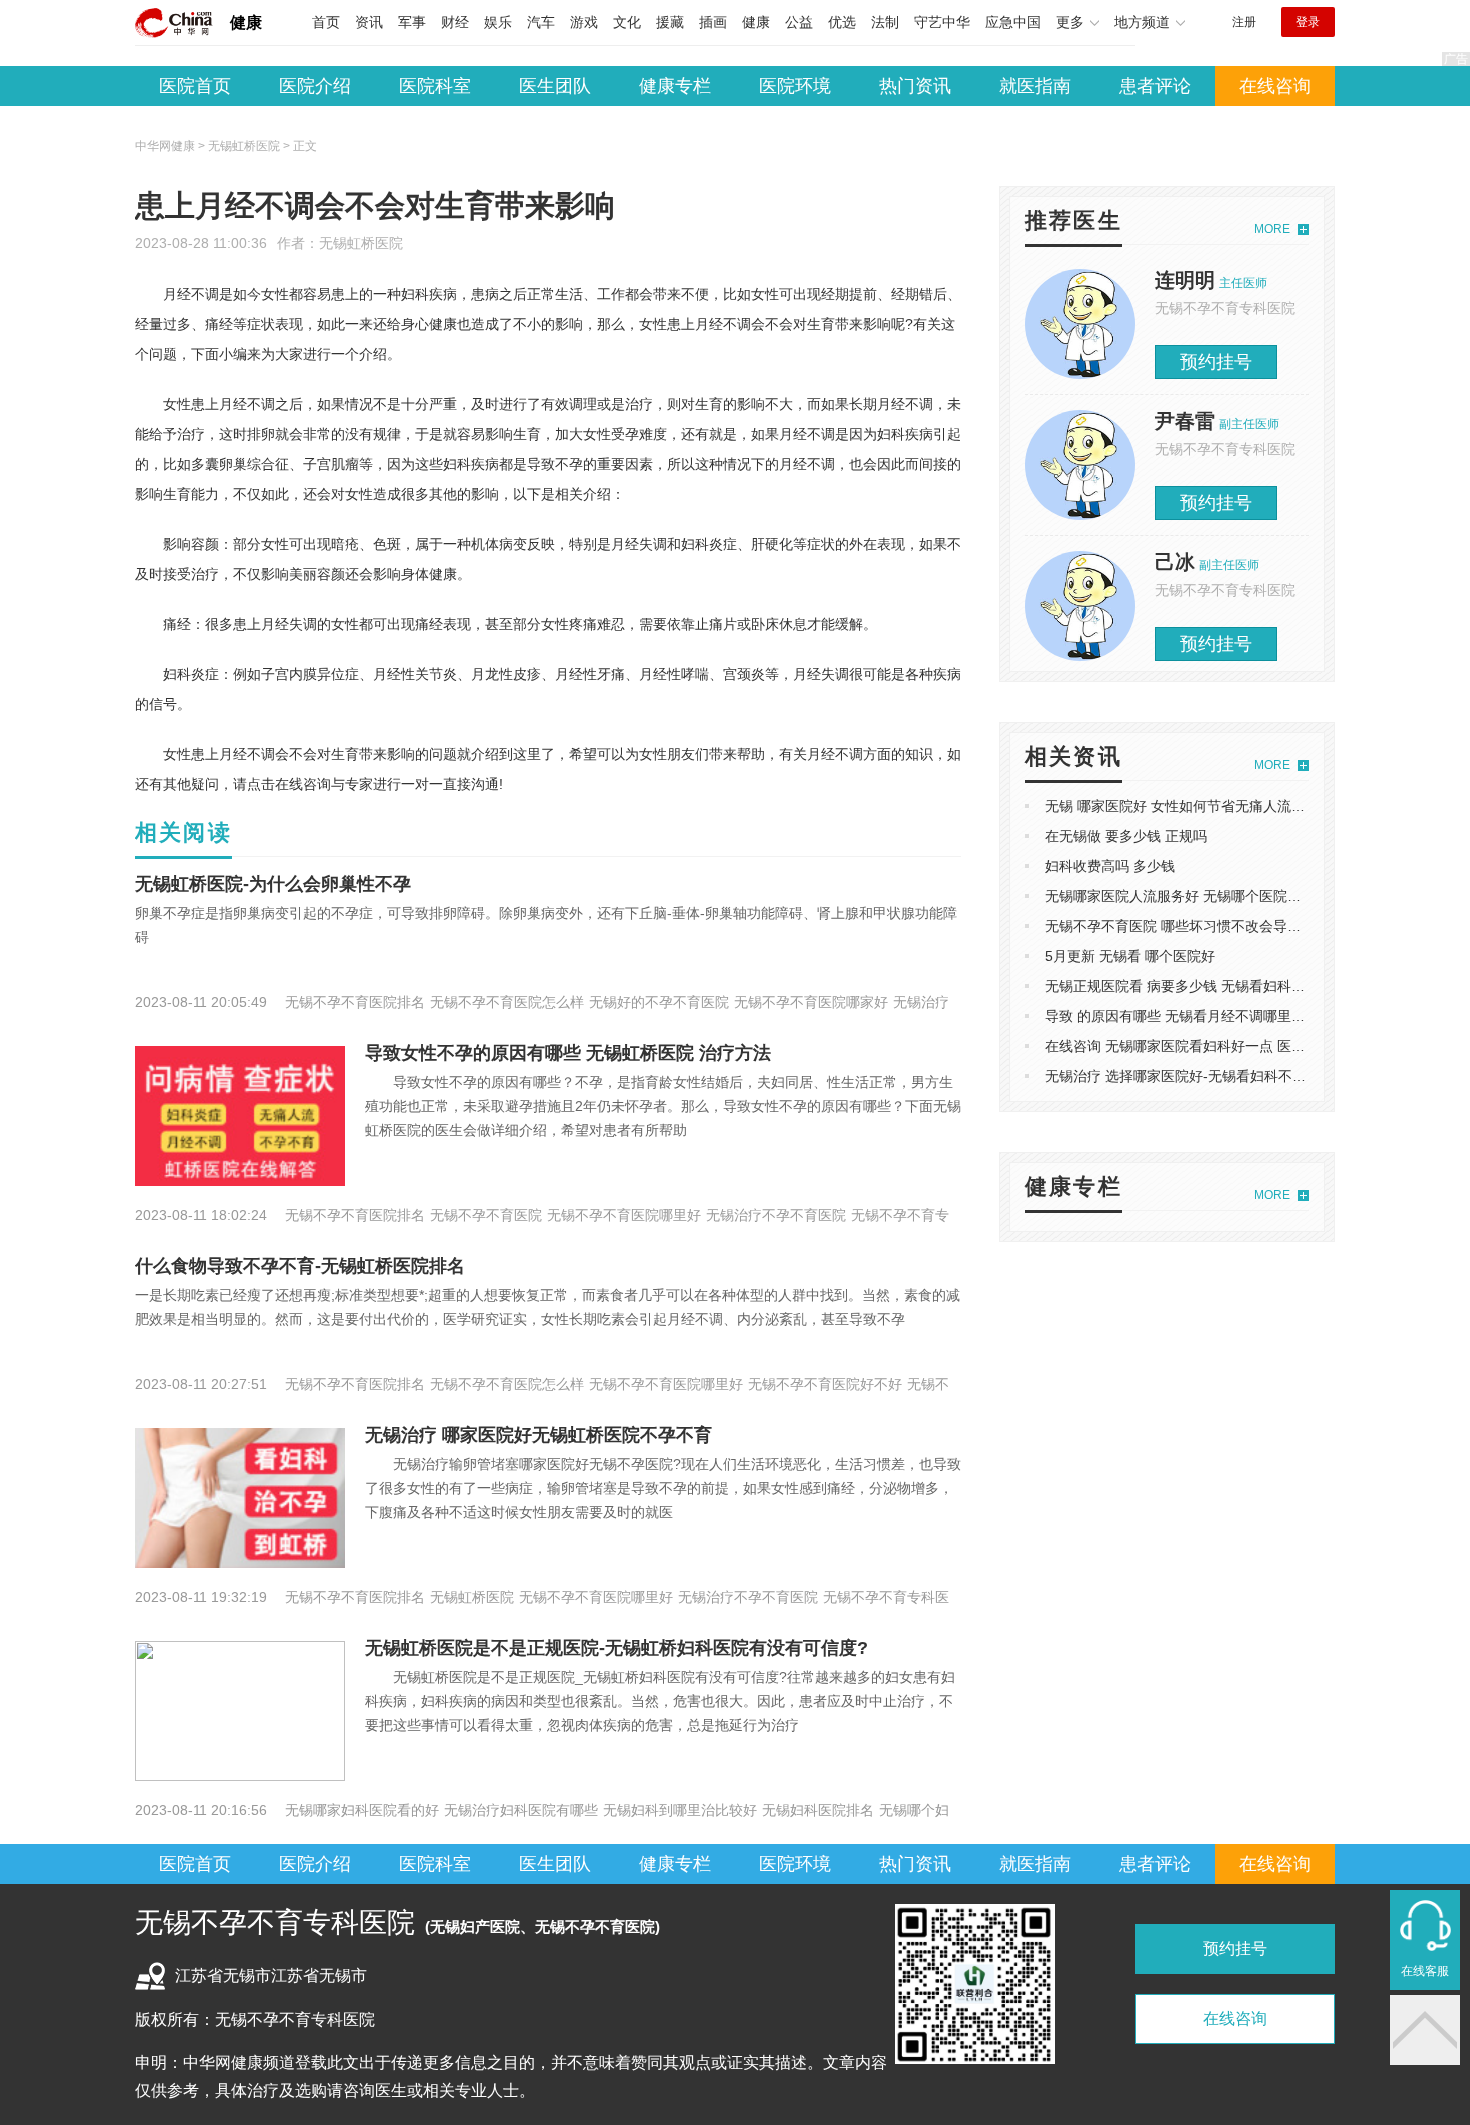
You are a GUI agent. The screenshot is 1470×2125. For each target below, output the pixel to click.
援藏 (670, 22)
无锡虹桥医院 (361, 243)
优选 (842, 22)
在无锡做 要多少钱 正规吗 (1126, 836)
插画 (713, 22)
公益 (799, 22)
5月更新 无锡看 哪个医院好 (1130, 956)
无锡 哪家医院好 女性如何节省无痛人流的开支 (1189, 806)
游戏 (584, 22)
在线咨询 (1275, 86)
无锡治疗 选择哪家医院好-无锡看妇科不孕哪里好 (1196, 1076)
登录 (1308, 22)
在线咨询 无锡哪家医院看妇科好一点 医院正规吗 (1196, 1046)
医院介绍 (315, 86)
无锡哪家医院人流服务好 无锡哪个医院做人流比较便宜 (1215, 896)
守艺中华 (942, 22)
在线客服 (1425, 1971)
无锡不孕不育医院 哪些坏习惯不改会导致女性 (1187, 926)
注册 (1244, 22)
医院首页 (195, 86)
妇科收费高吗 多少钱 (1110, 866)
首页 (326, 22)
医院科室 (435, 86)
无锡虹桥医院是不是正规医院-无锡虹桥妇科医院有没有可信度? (616, 1648)
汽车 (541, 22)
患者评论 (1155, 86)
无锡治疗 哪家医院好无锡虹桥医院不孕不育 (538, 1435)
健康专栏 (675, 86)
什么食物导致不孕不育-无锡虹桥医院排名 (300, 1266)
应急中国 (1013, 22)
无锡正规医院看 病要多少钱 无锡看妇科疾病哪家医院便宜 (1224, 986)
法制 (885, 22)
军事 (412, 22)
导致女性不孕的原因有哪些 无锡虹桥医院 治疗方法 (568, 1053)
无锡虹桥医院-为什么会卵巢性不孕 (273, 884)
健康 (246, 22)
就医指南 (1035, 86)
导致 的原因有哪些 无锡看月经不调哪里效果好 (1189, 1016)
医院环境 (795, 86)
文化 (627, 22)
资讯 (369, 22)
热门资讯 (915, 86)
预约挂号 (1216, 362)
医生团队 (555, 86)
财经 (455, 22)
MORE (1272, 229)
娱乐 (498, 22)
